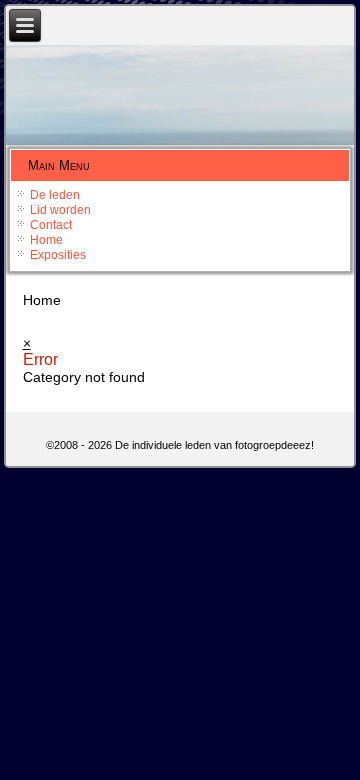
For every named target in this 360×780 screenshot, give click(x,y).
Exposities (58, 255)
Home (46, 240)
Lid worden (60, 210)
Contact (51, 225)
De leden (55, 195)
